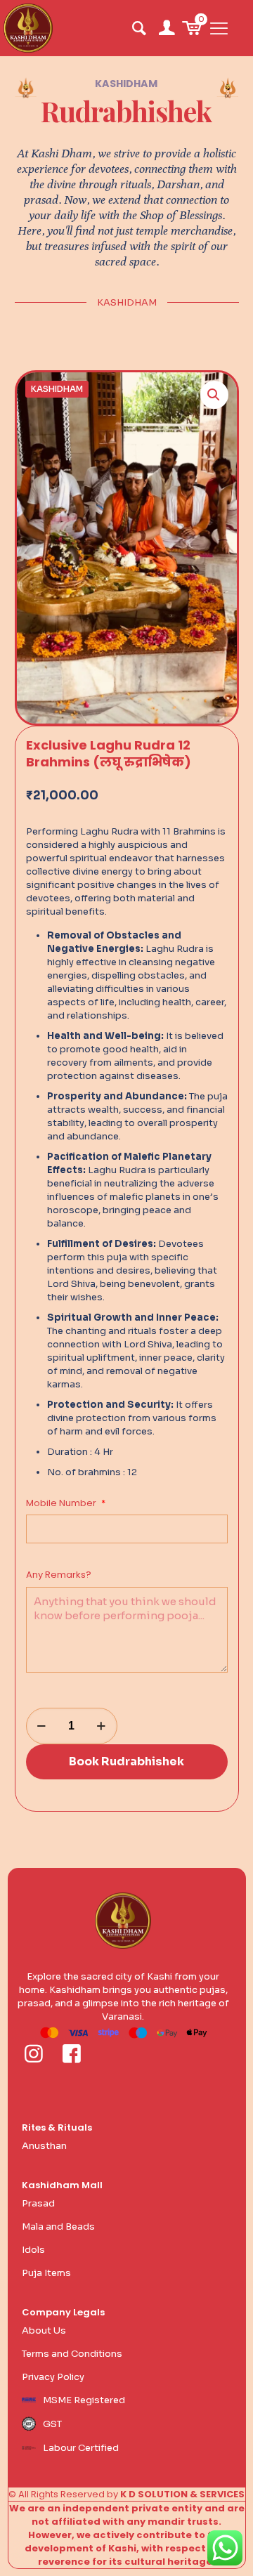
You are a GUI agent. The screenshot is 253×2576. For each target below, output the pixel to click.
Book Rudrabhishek (126, 1761)
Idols (33, 2250)
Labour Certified (81, 2448)
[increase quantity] (102, 1726)
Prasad (38, 2203)
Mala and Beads (58, 2227)
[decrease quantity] (42, 1726)
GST (52, 2424)
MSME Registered (84, 2400)
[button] (214, 395)
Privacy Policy (53, 2377)
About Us (44, 2330)
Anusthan (44, 2146)
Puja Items (46, 2273)
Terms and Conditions (72, 2354)
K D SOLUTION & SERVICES (182, 2494)
